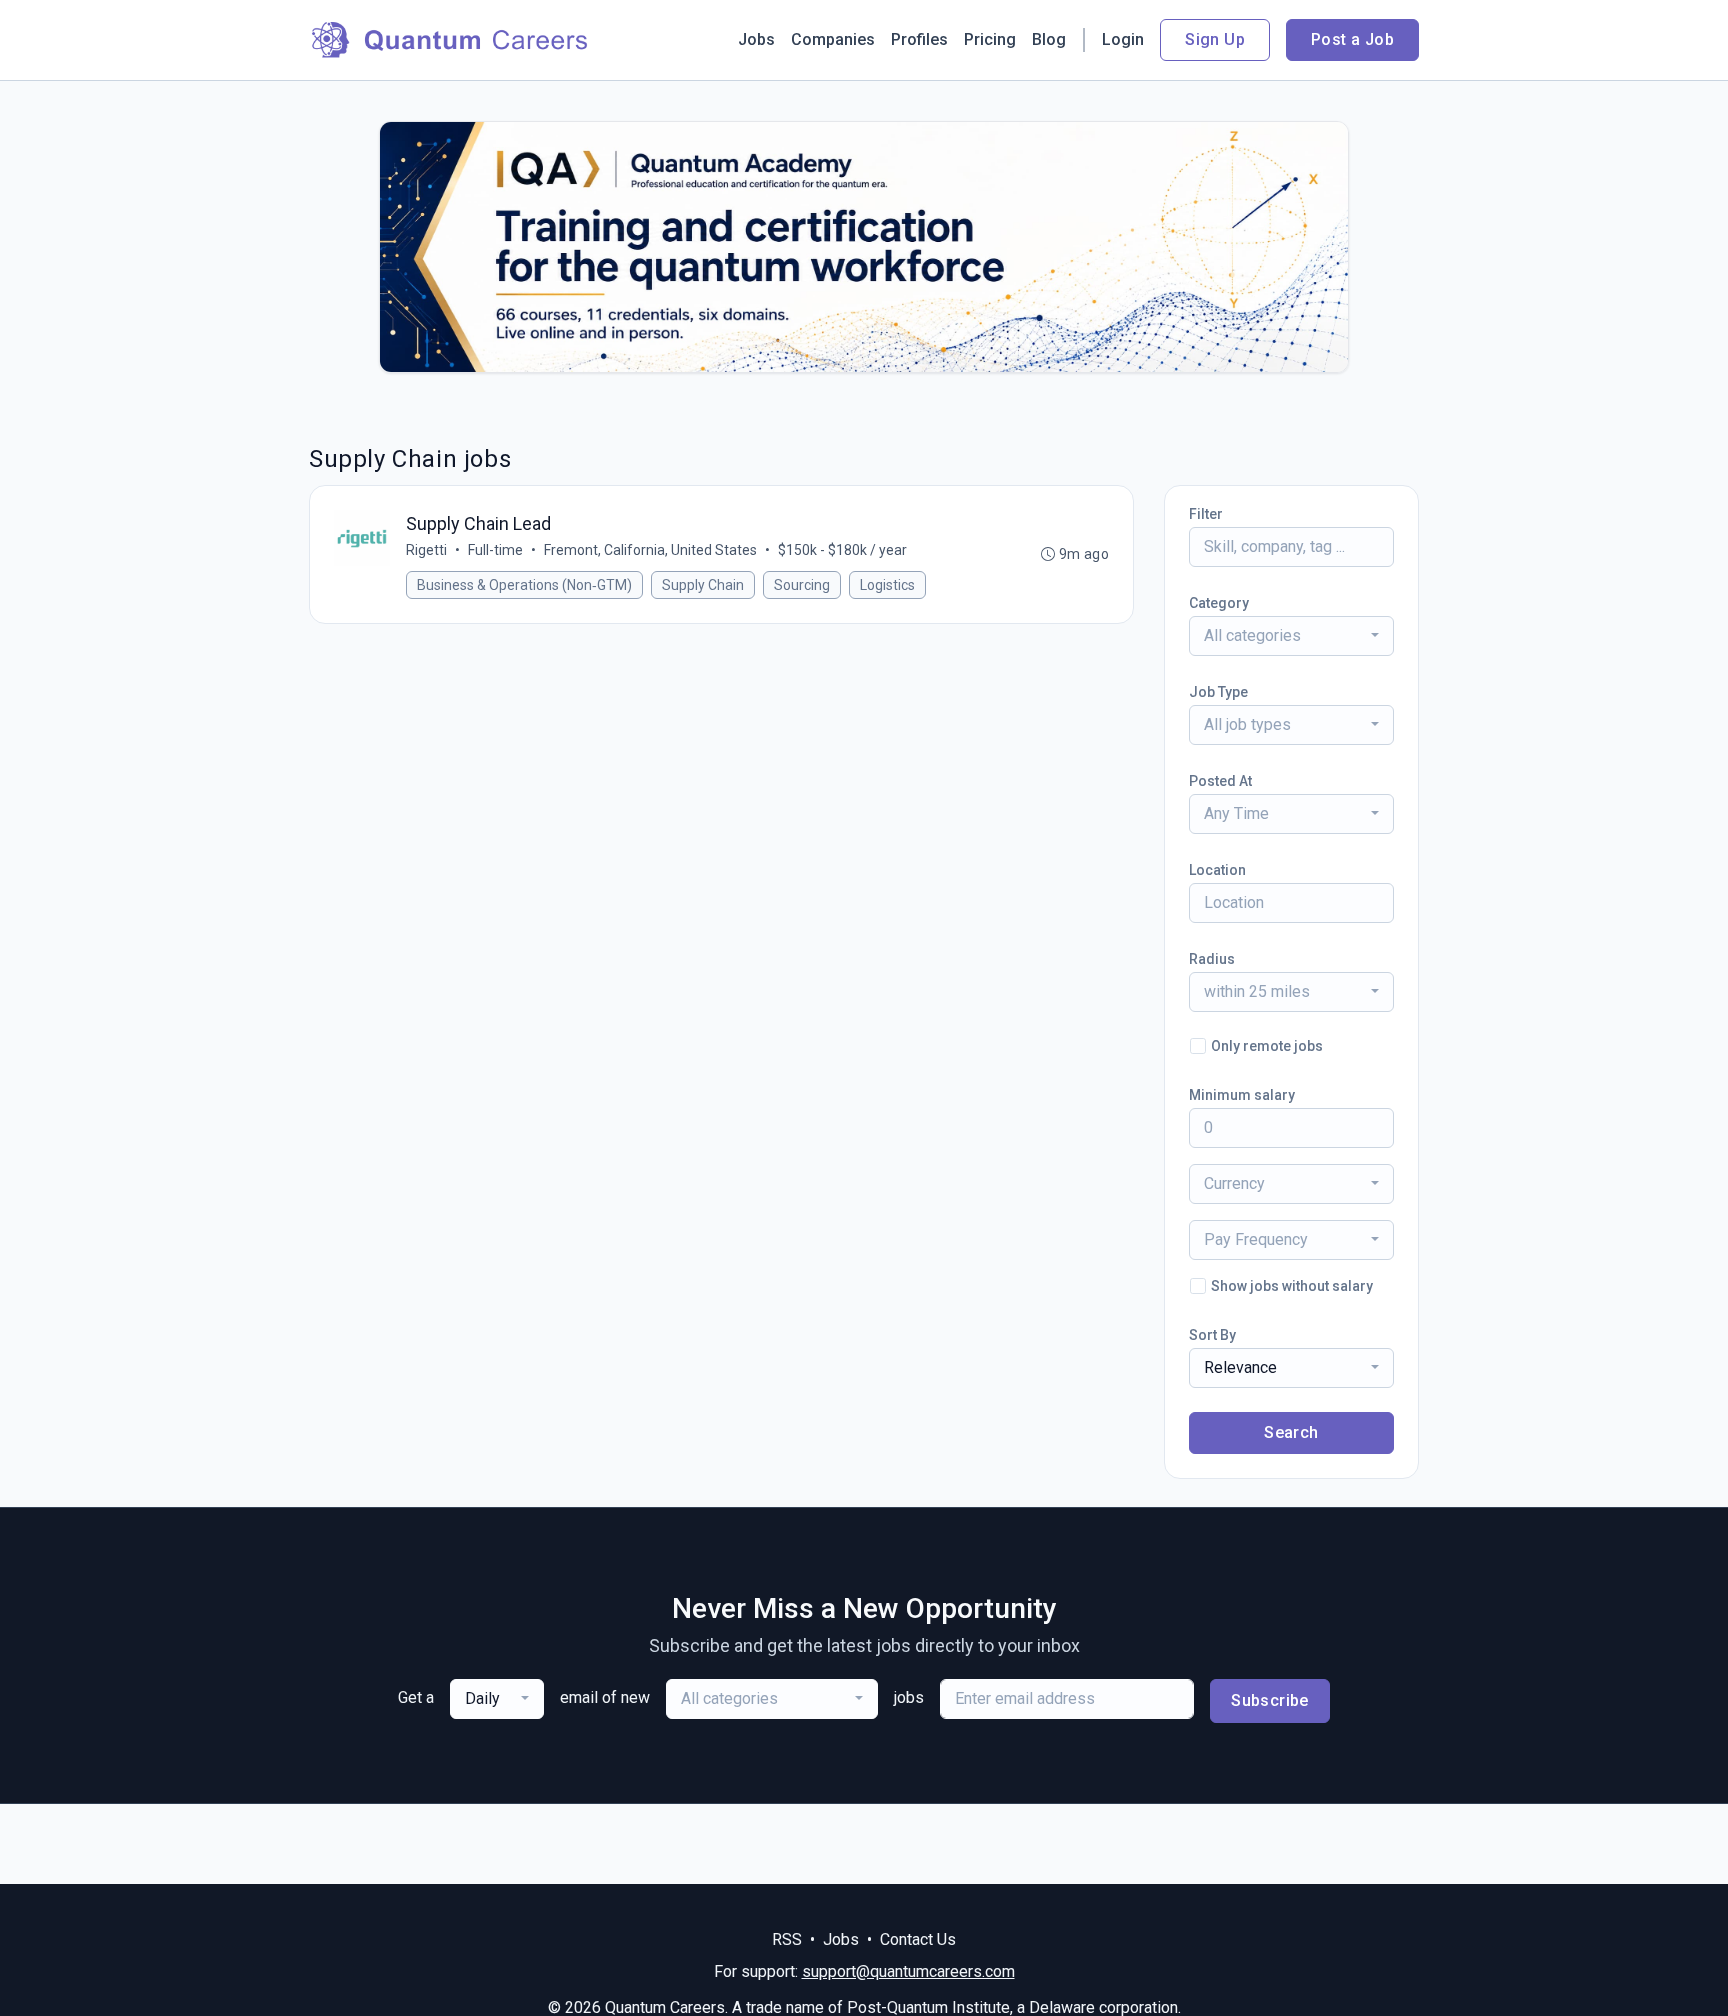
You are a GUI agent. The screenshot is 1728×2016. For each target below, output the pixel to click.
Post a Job (1352, 39)
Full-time (495, 550)
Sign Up (1215, 39)
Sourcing (802, 585)
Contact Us (918, 1939)
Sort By (1212, 1335)
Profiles (919, 39)
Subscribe (1270, 1700)
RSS (787, 1939)
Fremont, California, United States (650, 550)
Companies (833, 39)
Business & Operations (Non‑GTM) (524, 585)
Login (1123, 39)
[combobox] (1291, 636)
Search (1291, 1432)
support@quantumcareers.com (908, 1971)
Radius (1212, 959)
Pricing (990, 39)
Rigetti (426, 550)
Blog (1049, 39)
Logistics (887, 585)
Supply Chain (703, 585)
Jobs (756, 39)
